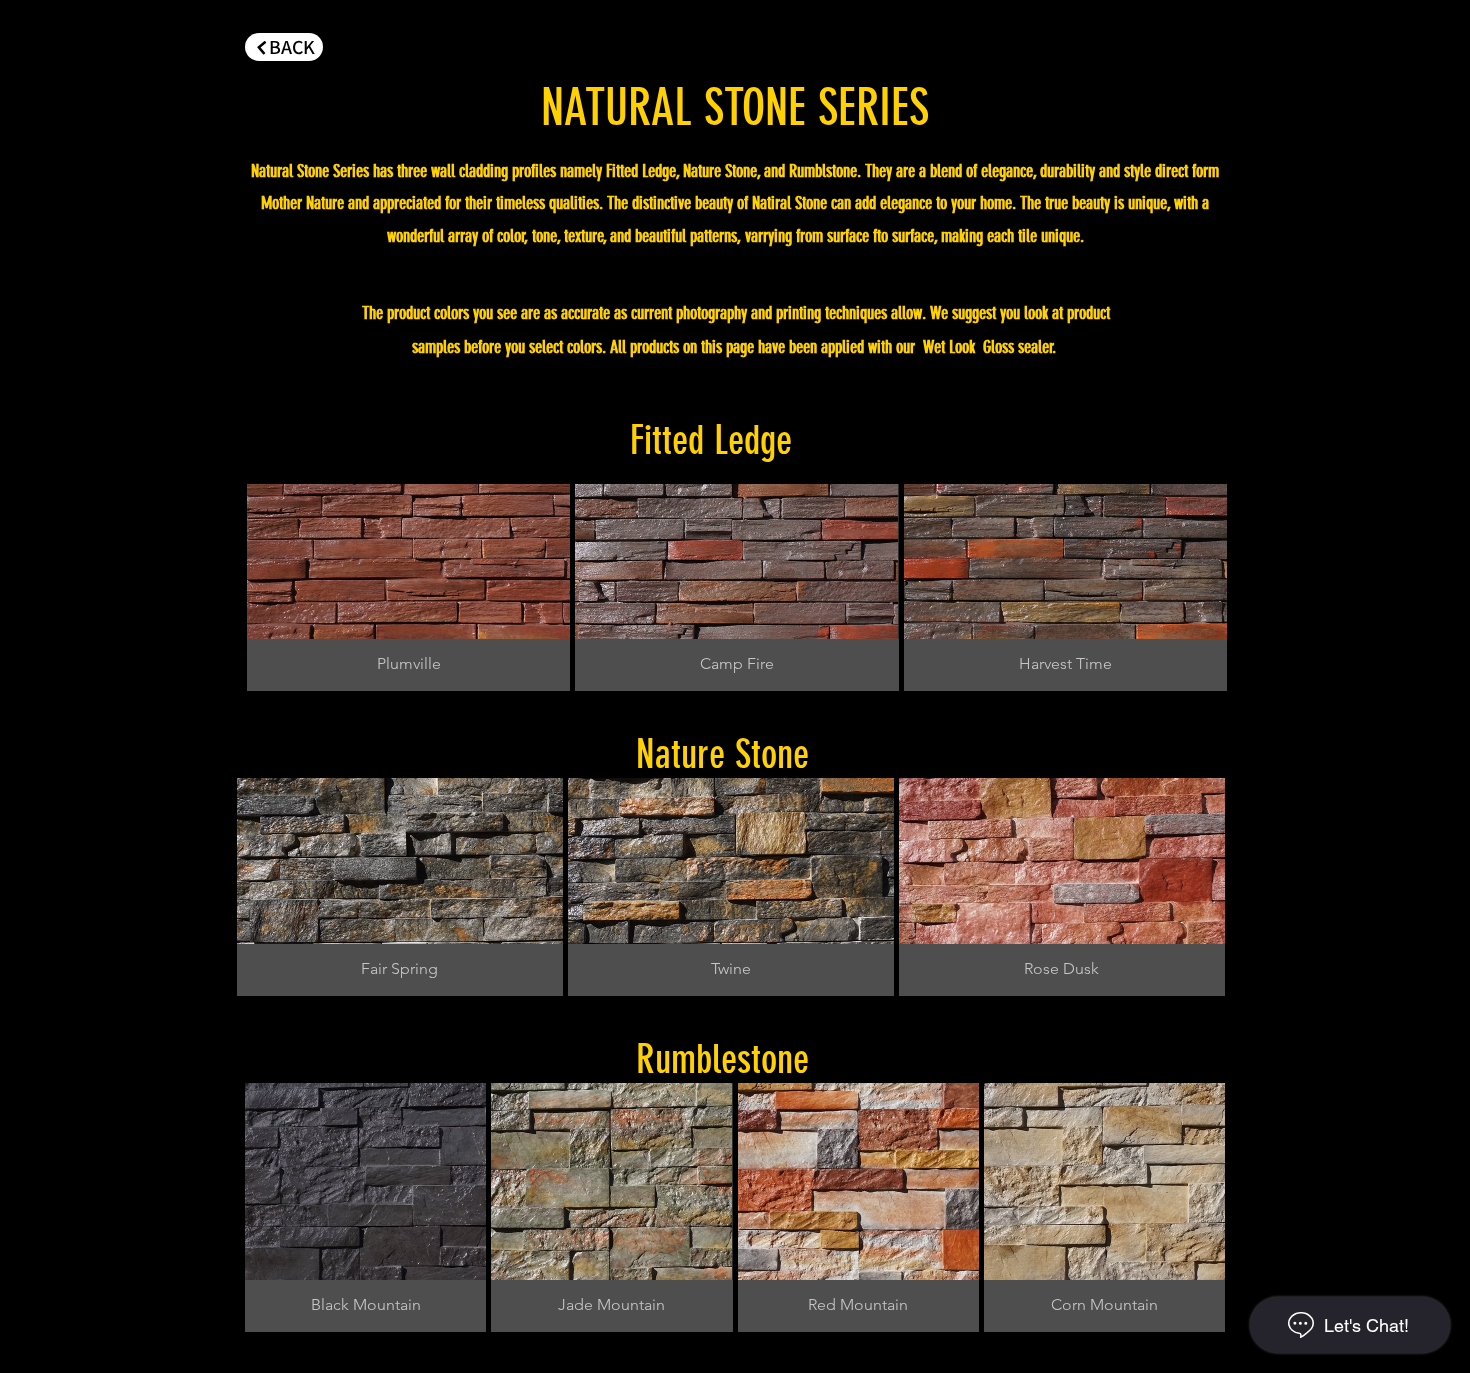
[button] (408, 587)
